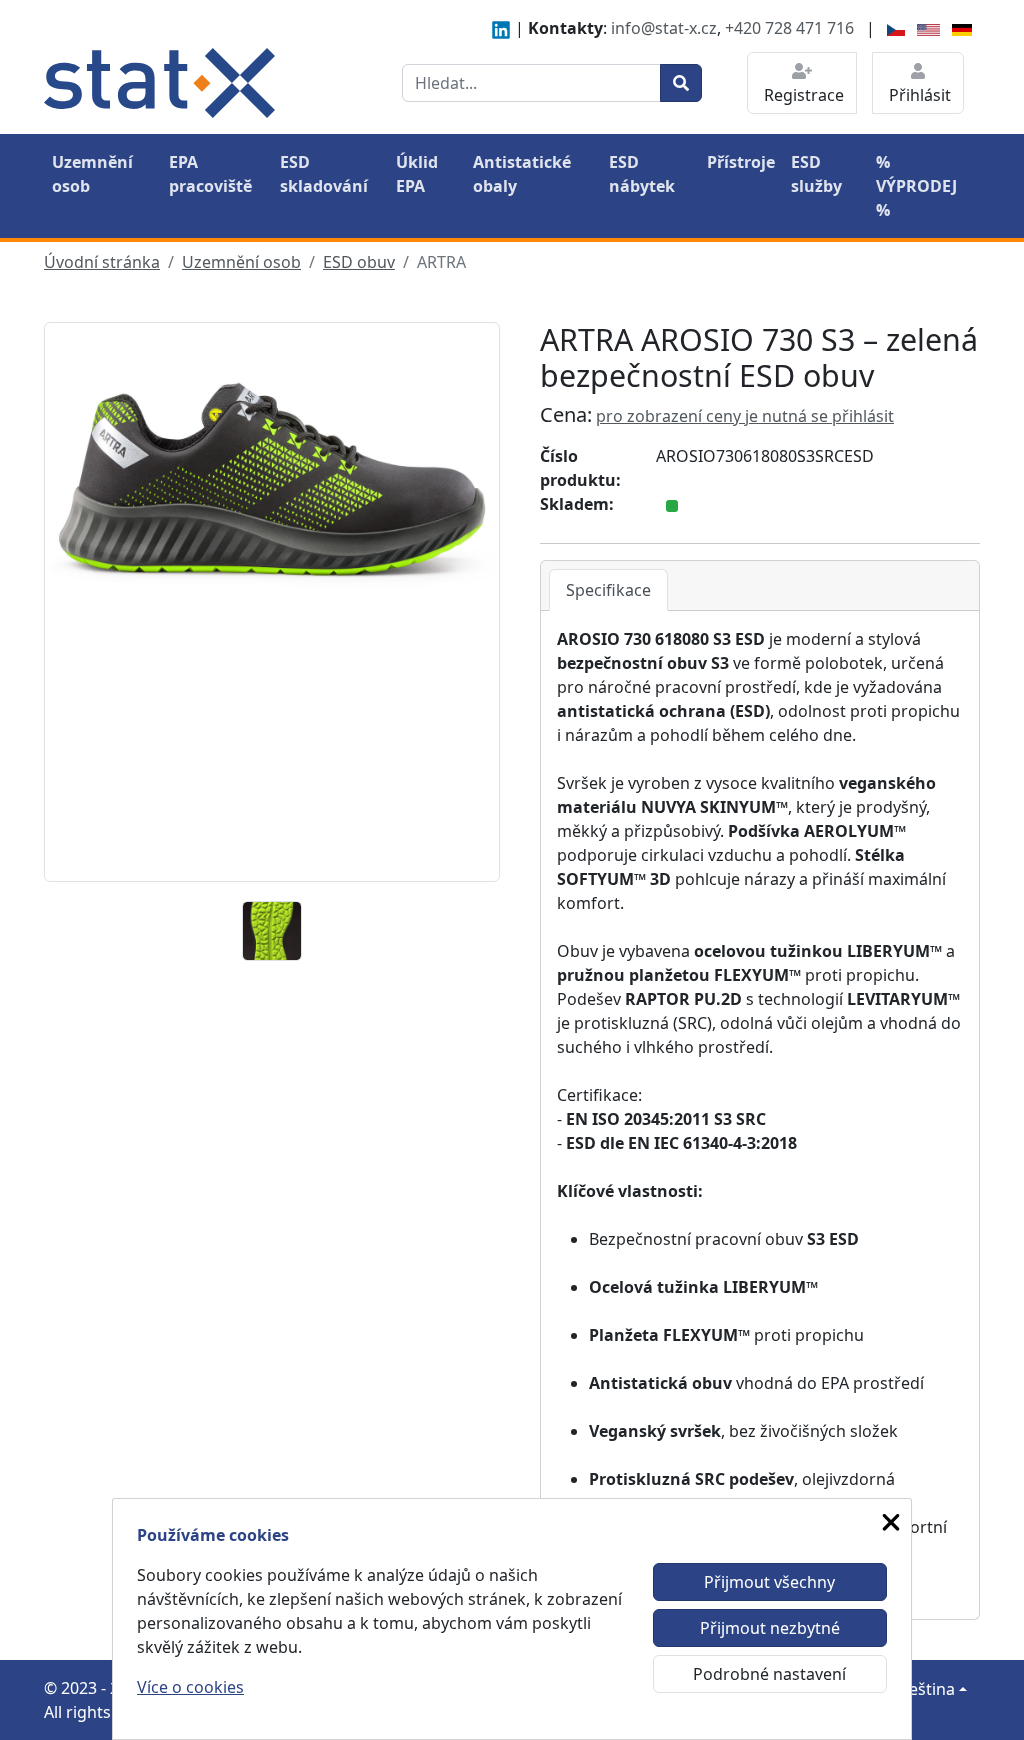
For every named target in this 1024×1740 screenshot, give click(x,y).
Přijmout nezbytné (770, 1628)
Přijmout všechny (769, 1582)
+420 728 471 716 (789, 28)
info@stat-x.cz (664, 28)
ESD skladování (324, 174)
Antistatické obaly (522, 174)
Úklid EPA (417, 174)
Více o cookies (190, 1687)
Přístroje (741, 162)
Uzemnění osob (92, 174)
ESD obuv (359, 262)
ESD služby (816, 174)
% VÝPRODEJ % (916, 186)
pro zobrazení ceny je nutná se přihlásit (745, 416)
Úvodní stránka (102, 262)
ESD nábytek (642, 174)
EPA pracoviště (210, 174)
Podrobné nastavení (769, 1674)
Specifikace (608, 590)
